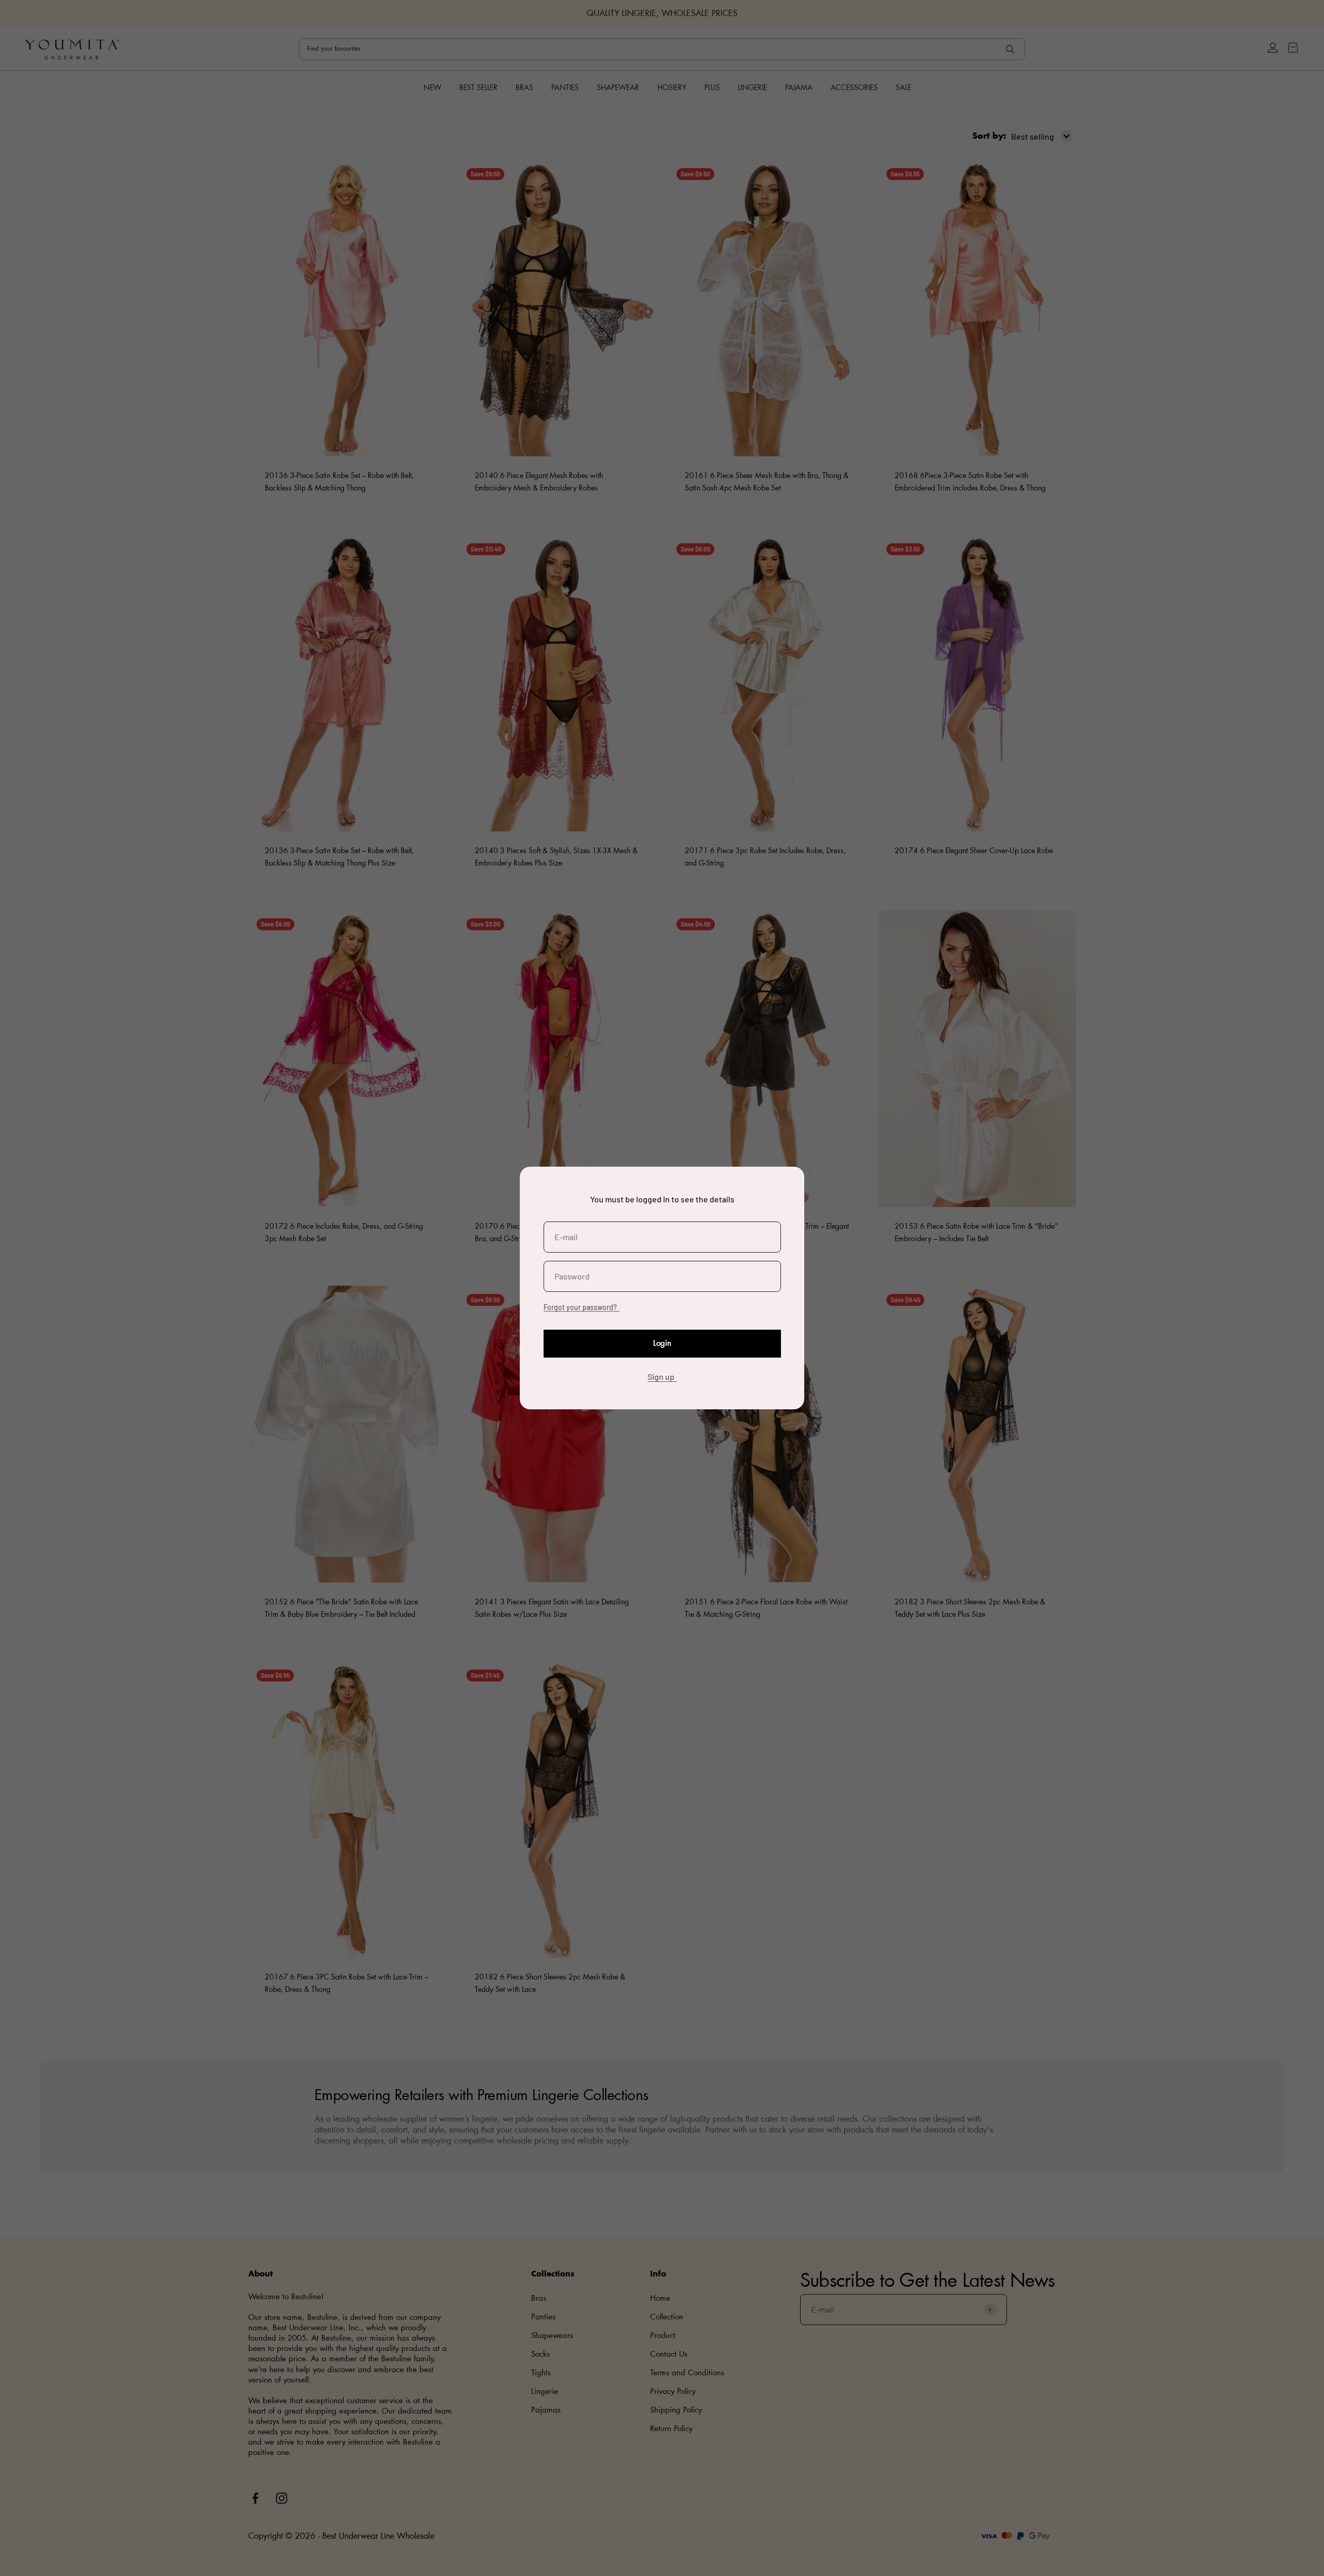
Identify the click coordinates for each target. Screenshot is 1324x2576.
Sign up (661, 1376)
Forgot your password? (580, 1307)
